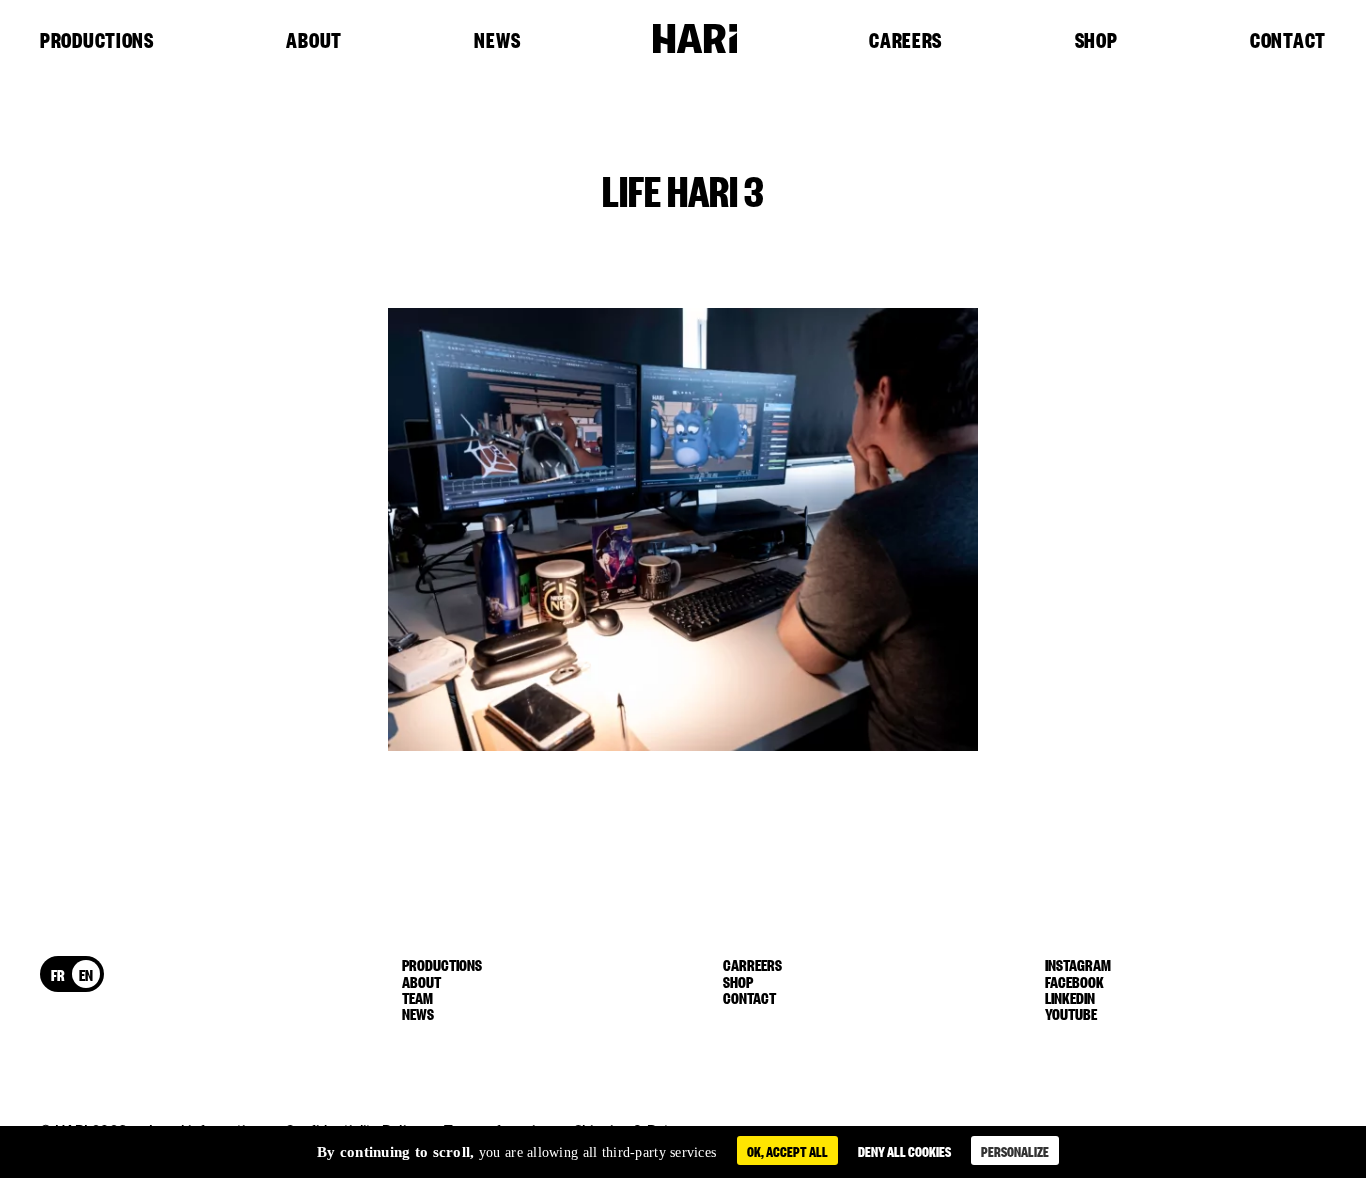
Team (417, 997)
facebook (1074, 981)
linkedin (1070, 997)
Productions (97, 41)
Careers (905, 41)
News (497, 41)
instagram (1078, 964)
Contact (1288, 41)
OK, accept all (787, 1150)
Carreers (752, 964)
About (314, 41)
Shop (1096, 41)
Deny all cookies (904, 1150)
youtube (1071, 1013)
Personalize (1015, 1150)
